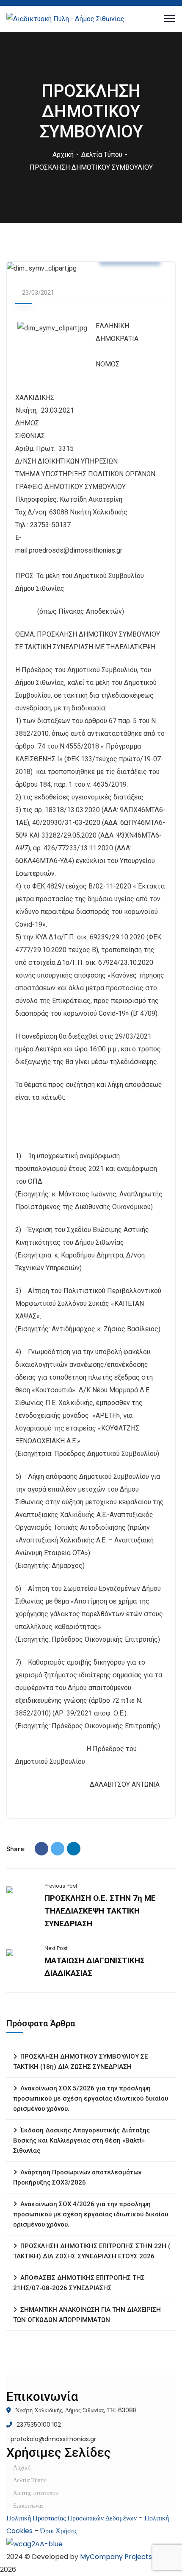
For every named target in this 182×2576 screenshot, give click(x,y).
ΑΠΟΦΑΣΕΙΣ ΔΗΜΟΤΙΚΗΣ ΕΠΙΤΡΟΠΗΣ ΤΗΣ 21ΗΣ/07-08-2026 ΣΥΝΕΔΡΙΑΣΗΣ (79, 2283)
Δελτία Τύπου (102, 155)
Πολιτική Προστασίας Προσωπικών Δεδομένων (72, 2518)
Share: (16, 1849)
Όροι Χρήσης (59, 2531)
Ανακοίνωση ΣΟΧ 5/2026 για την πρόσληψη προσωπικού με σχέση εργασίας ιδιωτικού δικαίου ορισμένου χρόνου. (91, 2098)
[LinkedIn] (74, 1849)
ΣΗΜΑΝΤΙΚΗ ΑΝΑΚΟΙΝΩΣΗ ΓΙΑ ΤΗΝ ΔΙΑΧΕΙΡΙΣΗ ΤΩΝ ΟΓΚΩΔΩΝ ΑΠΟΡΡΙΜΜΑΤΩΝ (87, 2315)
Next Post (56, 1948)
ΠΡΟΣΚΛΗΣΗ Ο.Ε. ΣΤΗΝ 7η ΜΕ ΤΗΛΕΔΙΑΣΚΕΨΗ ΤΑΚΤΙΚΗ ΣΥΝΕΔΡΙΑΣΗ (100, 1911)
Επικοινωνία (28, 2506)
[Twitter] (58, 1849)
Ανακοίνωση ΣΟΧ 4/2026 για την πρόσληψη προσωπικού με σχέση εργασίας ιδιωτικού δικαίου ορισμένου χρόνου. (91, 2214)
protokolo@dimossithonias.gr (53, 2439)
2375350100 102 (39, 2425)
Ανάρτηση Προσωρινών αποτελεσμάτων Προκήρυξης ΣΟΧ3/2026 (77, 2177)
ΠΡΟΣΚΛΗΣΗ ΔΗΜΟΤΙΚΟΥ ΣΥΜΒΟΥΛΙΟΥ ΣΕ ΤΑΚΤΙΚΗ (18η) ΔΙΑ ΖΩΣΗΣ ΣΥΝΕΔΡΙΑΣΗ (80, 2062)
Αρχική (63, 155)
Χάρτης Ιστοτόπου (36, 2493)
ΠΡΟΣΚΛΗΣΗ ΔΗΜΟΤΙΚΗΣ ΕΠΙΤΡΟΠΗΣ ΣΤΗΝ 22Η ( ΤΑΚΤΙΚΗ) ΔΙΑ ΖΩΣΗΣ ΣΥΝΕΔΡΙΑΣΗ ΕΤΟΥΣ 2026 (92, 2251)
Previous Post (61, 1886)
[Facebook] (41, 1849)
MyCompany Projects (116, 2557)
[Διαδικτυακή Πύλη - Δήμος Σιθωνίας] (65, 18)
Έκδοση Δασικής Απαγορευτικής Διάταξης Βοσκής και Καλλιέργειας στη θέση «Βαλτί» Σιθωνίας (81, 2140)
